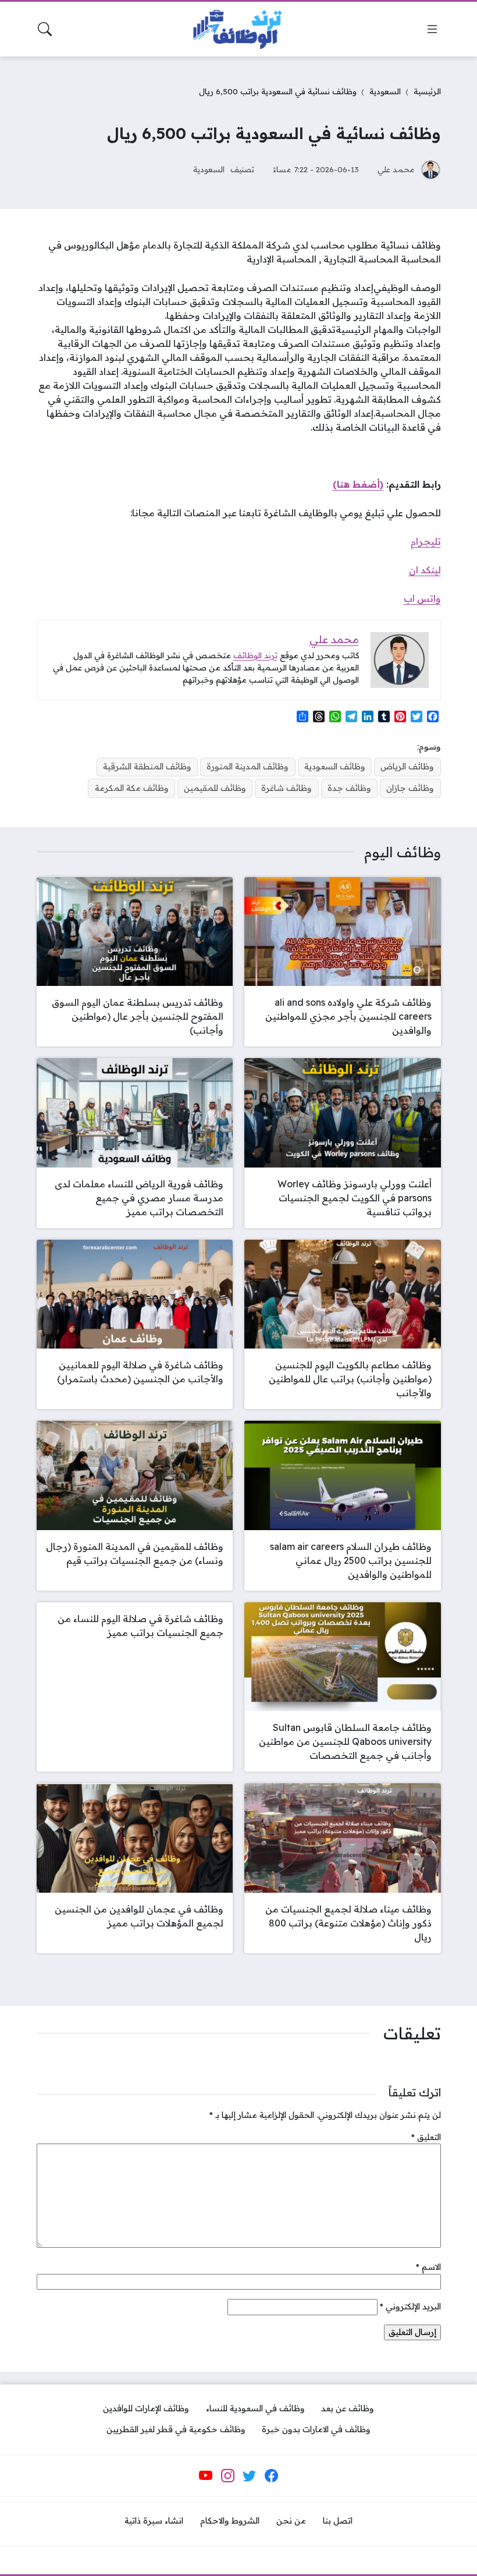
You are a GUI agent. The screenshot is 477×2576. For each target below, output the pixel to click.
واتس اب (422, 598)
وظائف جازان (410, 788)
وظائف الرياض (407, 767)
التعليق (426, 2137)
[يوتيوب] (206, 2475)
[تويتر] (250, 2475)
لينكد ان (425, 570)
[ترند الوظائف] (238, 29)
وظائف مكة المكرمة (132, 788)
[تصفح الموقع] (432, 29)
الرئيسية (427, 91)
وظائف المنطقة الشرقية (147, 767)
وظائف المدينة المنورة (248, 767)
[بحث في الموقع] (45, 29)
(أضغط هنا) (358, 484)
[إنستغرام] (227, 2475)
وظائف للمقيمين (215, 788)
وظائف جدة (349, 788)
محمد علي (396, 169)
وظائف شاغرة (286, 788)
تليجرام (426, 541)
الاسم (428, 2267)
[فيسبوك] (271, 2475)
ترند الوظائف (255, 655)
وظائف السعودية (335, 767)
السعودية (385, 91)
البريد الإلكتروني (410, 2307)
